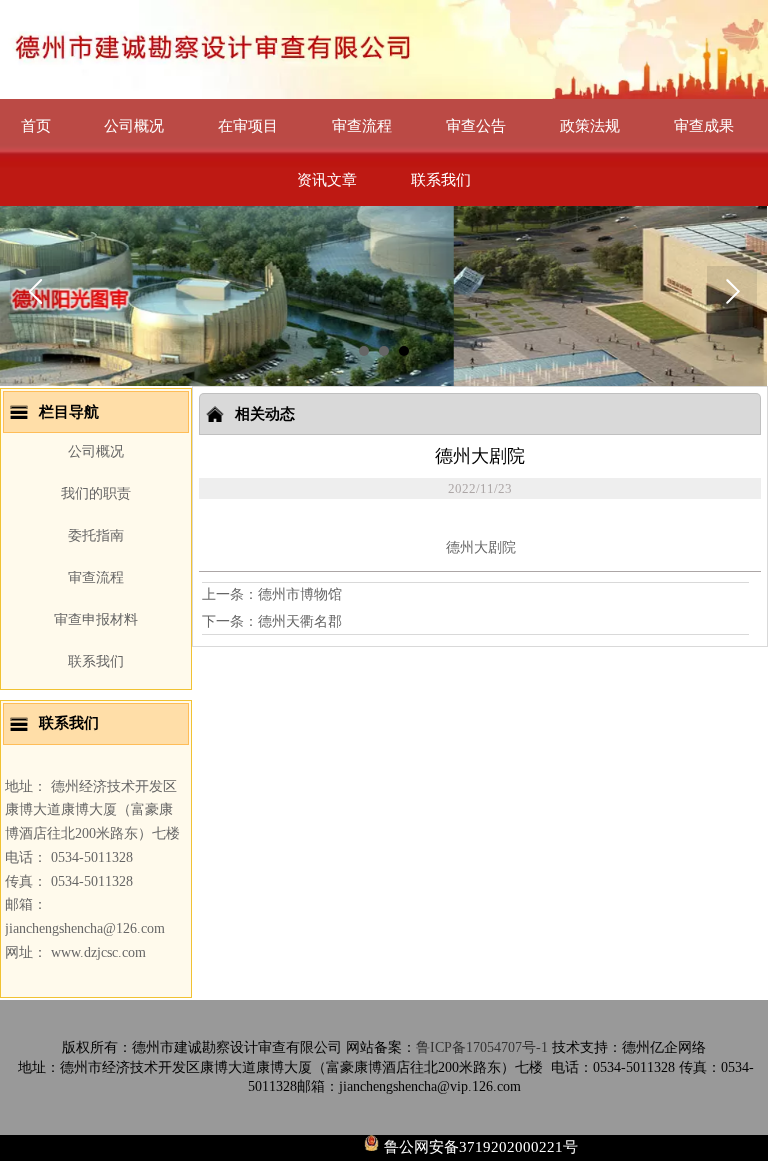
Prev (35, 291)
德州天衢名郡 (300, 621)
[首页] (384, 49)
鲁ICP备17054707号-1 (482, 1047)
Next (732, 291)
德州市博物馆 (300, 594)
